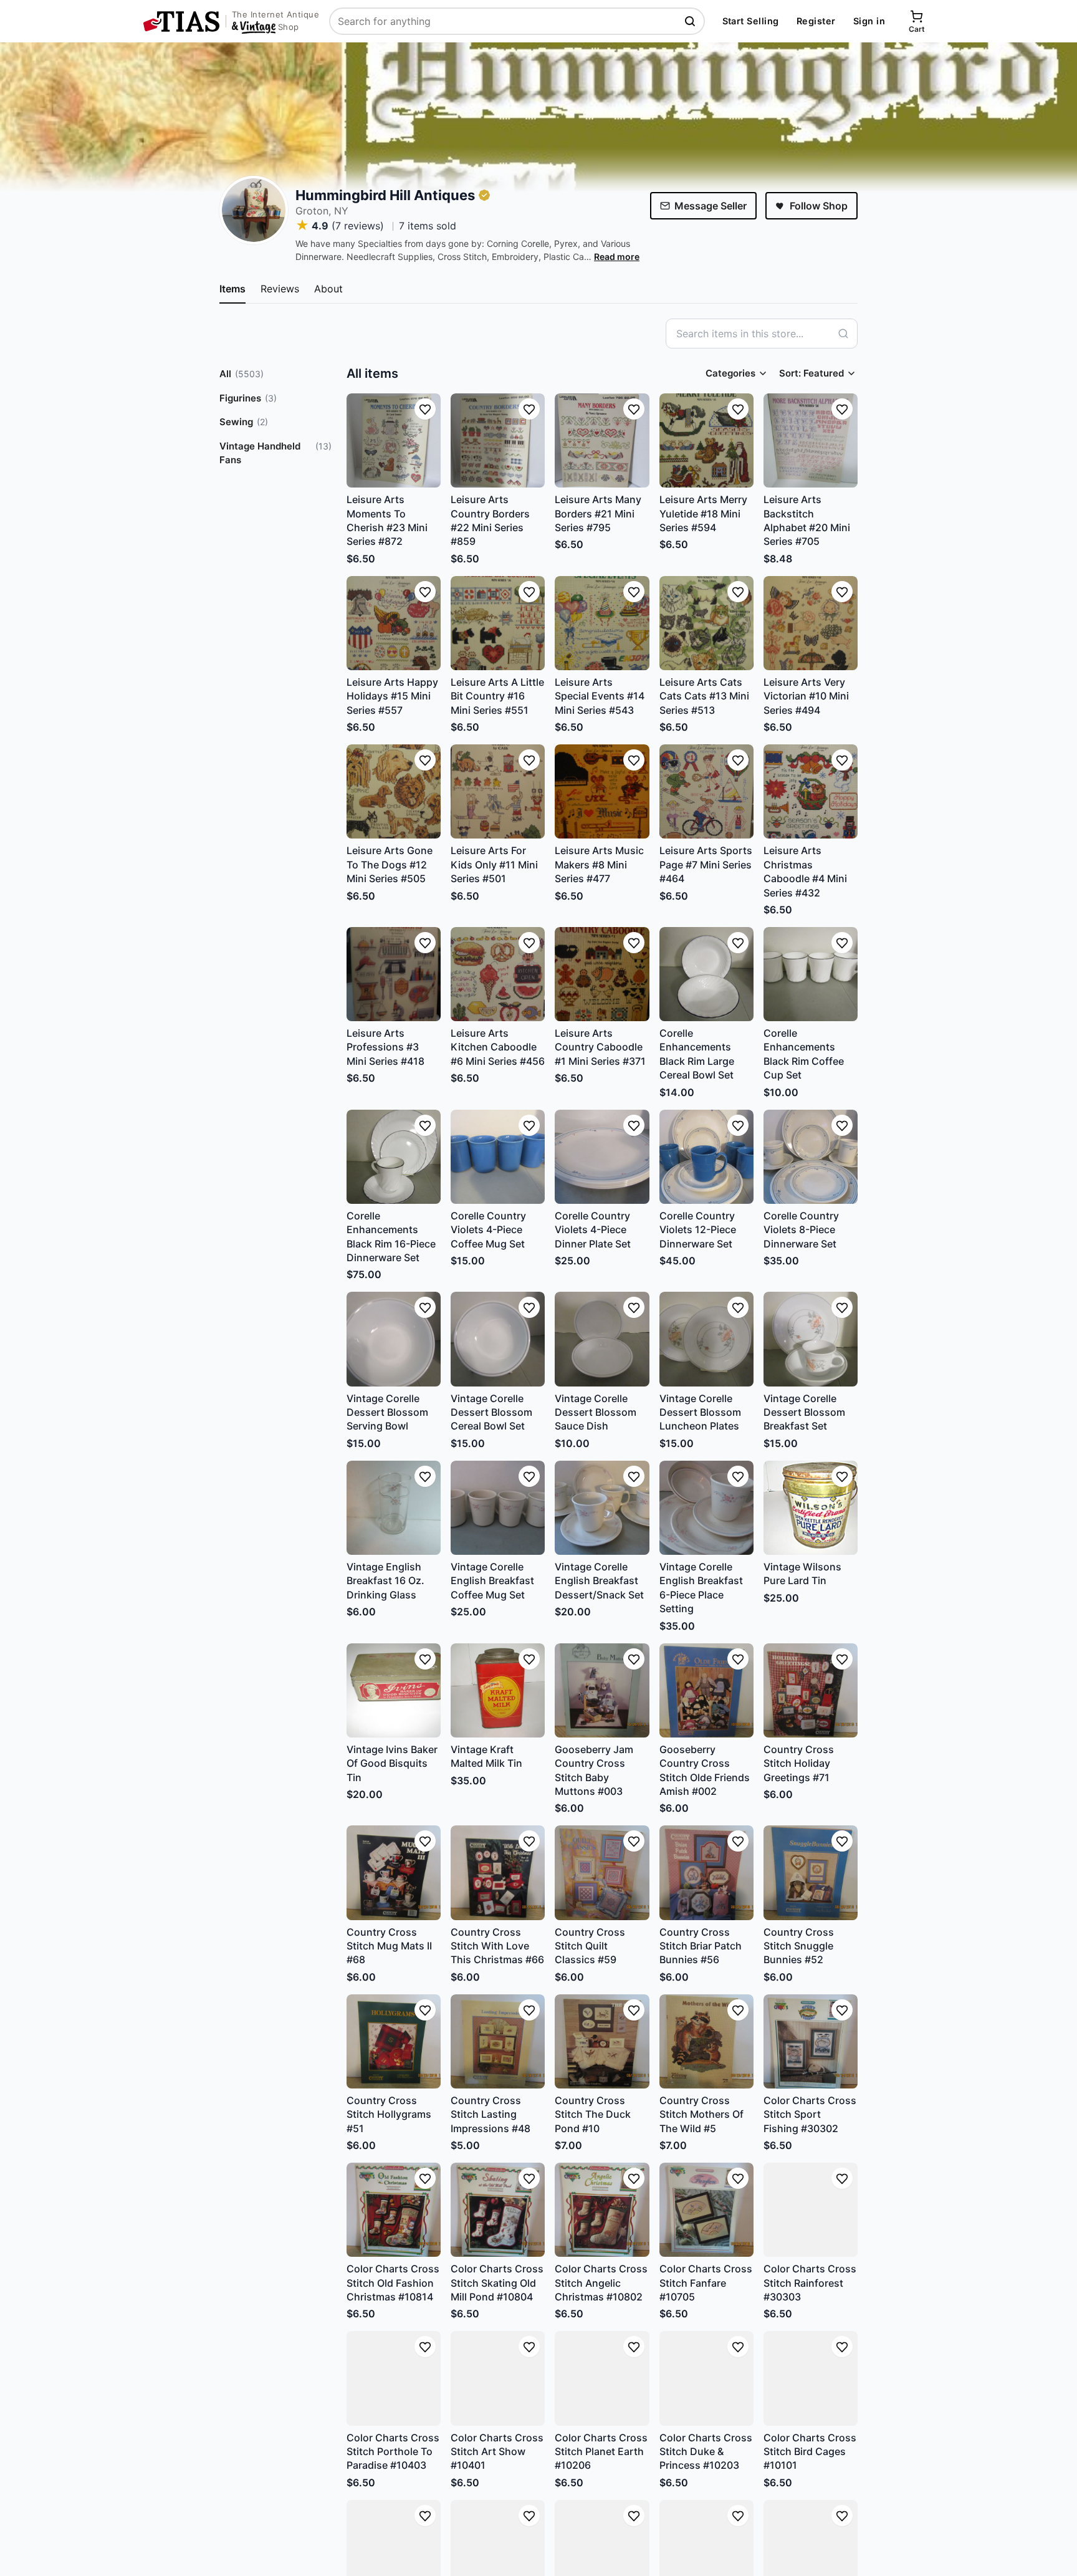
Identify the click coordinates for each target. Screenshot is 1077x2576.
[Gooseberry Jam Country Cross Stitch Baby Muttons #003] (602, 1690)
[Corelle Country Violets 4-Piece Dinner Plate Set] (602, 1157)
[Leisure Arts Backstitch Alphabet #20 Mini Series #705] (811, 440)
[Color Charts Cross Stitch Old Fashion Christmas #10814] (394, 2210)
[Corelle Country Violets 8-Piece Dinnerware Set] (811, 1157)
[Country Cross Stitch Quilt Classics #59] (602, 1872)
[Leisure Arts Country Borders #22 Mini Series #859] (498, 440)
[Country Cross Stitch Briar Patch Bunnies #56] (706, 1872)
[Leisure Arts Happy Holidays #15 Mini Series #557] (394, 623)
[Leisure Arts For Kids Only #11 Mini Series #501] (498, 791)
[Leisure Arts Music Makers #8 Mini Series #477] (602, 791)
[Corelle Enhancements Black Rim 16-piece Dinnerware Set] (394, 1157)
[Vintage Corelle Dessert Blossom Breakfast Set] (811, 1339)
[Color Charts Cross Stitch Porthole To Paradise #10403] (394, 2378)
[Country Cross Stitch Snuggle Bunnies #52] (811, 1872)
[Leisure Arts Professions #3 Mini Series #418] (394, 974)
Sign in (869, 21)
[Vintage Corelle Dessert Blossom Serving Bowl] (394, 1339)
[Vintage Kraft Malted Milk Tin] (498, 1690)
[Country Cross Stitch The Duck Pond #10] (602, 2041)
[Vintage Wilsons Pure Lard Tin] (811, 1508)
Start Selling (751, 21)
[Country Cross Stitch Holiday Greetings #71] (811, 1690)
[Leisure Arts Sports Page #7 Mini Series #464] (706, 791)
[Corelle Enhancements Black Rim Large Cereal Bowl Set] (706, 974)
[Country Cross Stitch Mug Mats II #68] (394, 1872)
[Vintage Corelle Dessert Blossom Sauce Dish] (602, 1339)
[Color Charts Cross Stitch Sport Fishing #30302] (811, 2041)
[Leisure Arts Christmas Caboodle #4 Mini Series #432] (811, 791)
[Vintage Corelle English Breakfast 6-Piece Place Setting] (706, 1508)
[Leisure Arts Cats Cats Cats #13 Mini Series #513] (706, 623)
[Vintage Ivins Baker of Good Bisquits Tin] (394, 1690)
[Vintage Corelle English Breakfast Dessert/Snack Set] (602, 1508)
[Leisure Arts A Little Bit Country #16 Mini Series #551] (498, 623)
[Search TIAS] (691, 21)
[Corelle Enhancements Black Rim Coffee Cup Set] (811, 974)
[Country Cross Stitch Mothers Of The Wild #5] (706, 2041)
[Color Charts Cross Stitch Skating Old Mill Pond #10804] (498, 2210)
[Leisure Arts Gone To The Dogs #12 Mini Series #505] (394, 791)
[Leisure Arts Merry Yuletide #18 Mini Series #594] (706, 440)
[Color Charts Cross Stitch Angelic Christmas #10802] (602, 2210)
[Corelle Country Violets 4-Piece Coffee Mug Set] (498, 1157)
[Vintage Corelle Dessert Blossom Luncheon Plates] (706, 1339)
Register (816, 21)
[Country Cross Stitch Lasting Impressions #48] (498, 2041)
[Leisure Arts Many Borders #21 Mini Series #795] (602, 440)
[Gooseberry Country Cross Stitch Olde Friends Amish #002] (706, 1690)
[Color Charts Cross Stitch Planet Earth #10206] (602, 2378)
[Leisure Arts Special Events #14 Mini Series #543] (602, 623)
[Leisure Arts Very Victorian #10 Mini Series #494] (811, 623)
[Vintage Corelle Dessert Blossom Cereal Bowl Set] (498, 1339)
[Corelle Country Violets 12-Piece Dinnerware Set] (706, 1157)
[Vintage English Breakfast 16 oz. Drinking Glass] (394, 1508)
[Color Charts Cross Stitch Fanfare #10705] (706, 2210)
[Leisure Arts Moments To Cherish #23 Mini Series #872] (394, 440)
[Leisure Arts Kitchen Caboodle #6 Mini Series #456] (498, 974)
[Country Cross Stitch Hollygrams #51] (394, 2041)
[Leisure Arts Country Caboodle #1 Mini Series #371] (602, 974)
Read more (617, 257)
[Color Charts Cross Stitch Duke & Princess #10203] (706, 2378)
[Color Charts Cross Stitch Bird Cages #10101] (811, 2378)
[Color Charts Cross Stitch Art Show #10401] (498, 2378)
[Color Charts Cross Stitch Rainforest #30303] (811, 2210)
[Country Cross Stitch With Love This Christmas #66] (498, 1872)
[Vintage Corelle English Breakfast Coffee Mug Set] (498, 1508)
